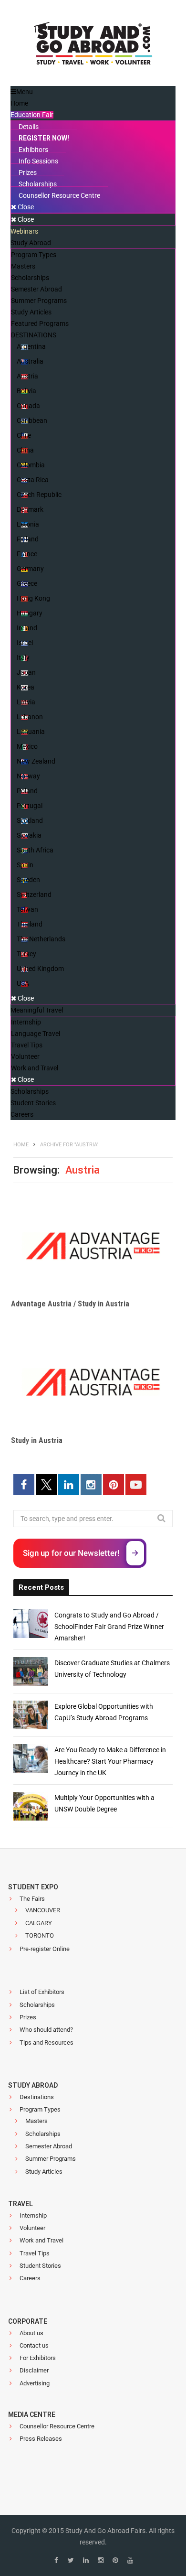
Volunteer (32, 2228)
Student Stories (40, 2266)
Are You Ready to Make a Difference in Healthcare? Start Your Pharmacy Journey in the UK (110, 1761)
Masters (36, 2121)
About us (31, 2333)
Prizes (28, 2017)
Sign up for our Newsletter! (71, 1553)
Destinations (37, 2097)
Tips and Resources (46, 2042)
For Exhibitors (38, 2358)
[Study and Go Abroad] (93, 46)
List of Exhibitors (42, 1992)
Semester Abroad (49, 2146)
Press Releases (41, 2439)
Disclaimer (34, 2370)
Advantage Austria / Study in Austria (70, 1304)
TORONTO (40, 1935)
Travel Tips (35, 2253)
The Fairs (32, 1899)
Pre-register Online (45, 1949)
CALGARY (39, 1923)
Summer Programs (51, 2159)
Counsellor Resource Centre (57, 2426)
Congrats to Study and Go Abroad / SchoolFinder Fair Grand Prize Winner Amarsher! (109, 1627)
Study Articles (44, 2172)
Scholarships (37, 2005)
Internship (33, 2215)
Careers (30, 2278)
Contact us (34, 2345)
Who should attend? (46, 2030)
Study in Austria (37, 1440)
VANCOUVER (43, 1910)
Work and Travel (41, 2240)
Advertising (35, 2383)
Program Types (40, 2109)
